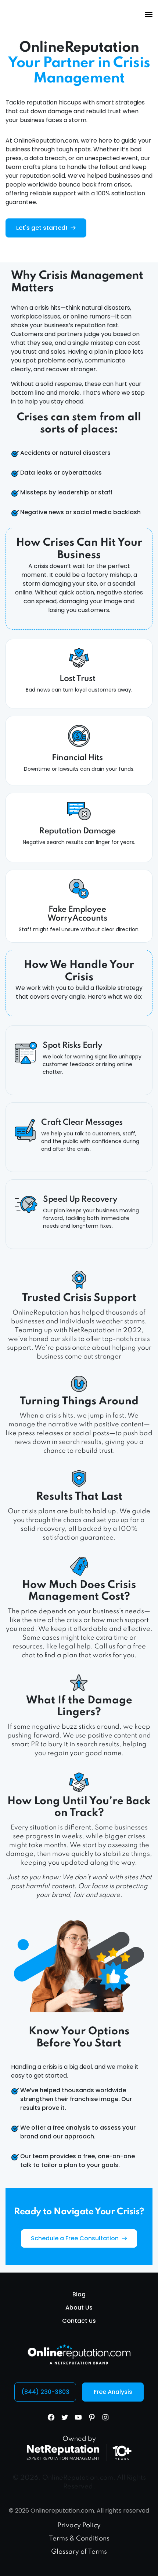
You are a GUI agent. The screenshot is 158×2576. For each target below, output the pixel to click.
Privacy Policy (79, 2525)
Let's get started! (42, 228)
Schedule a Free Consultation (76, 2238)
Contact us (79, 2321)
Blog (79, 2294)
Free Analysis (113, 2392)
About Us (79, 2308)
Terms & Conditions (79, 2539)
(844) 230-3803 (45, 2392)
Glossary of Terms (79, 2552)
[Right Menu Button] (148, 15)
